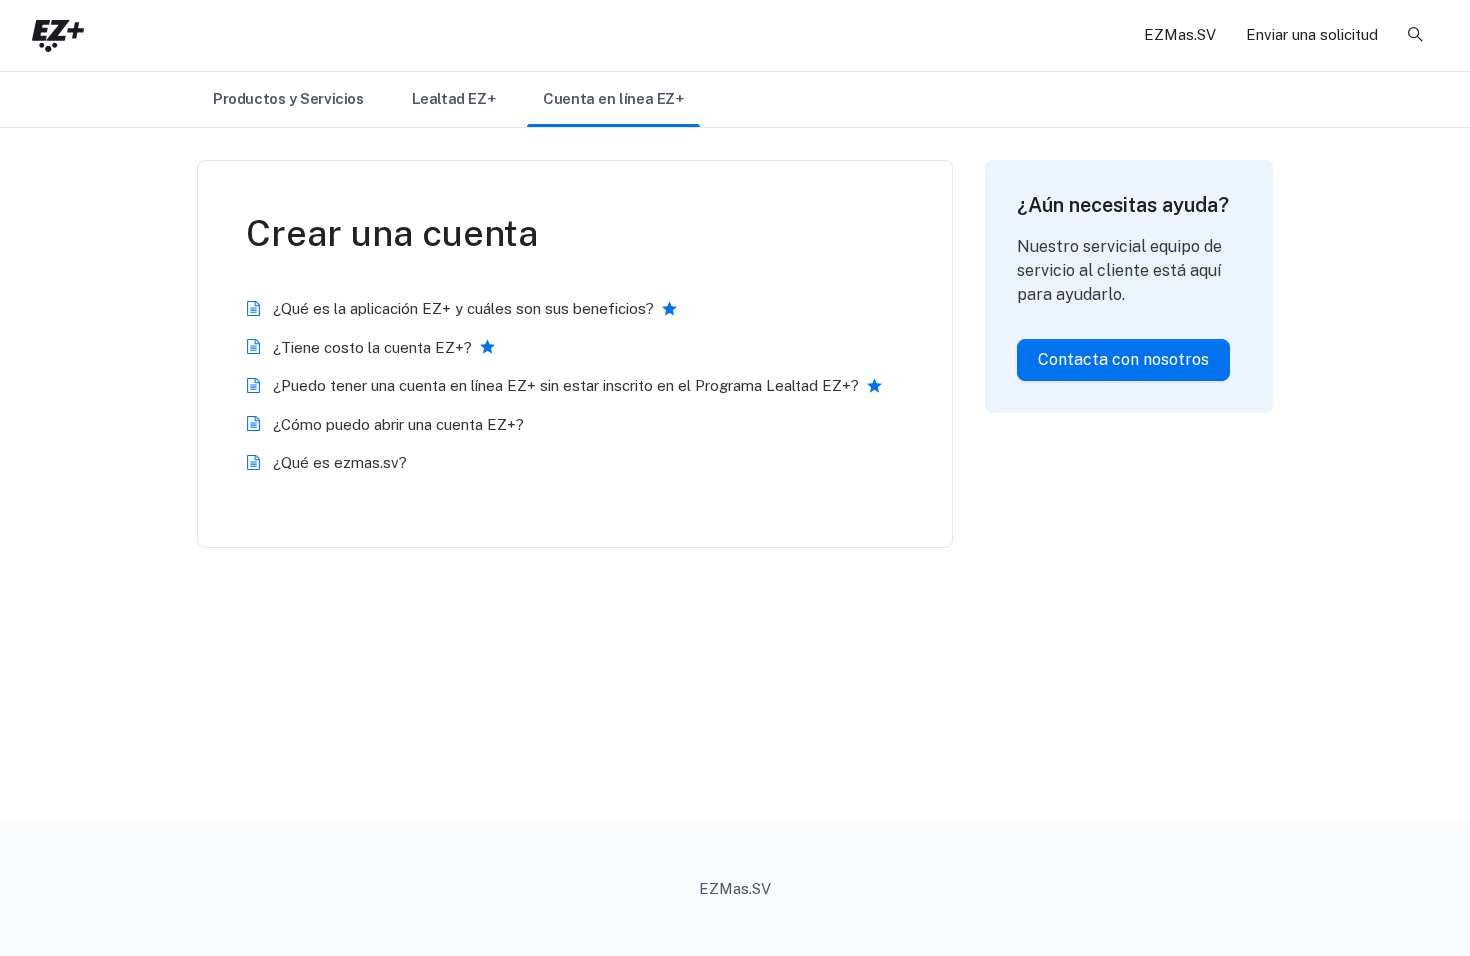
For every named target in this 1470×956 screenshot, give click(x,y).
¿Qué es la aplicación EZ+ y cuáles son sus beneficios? (463, 308)
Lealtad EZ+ (454, 98)
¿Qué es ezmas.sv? (340, 462)
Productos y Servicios (288, 98)
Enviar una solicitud (1312, 34)
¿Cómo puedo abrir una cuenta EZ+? (398, 424)
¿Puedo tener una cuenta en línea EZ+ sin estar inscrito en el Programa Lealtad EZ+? (566, 385)
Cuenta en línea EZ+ (613, 98)
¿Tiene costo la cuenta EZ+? (372, 347)
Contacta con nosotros (1123, 359)
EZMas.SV (1180, 34)
